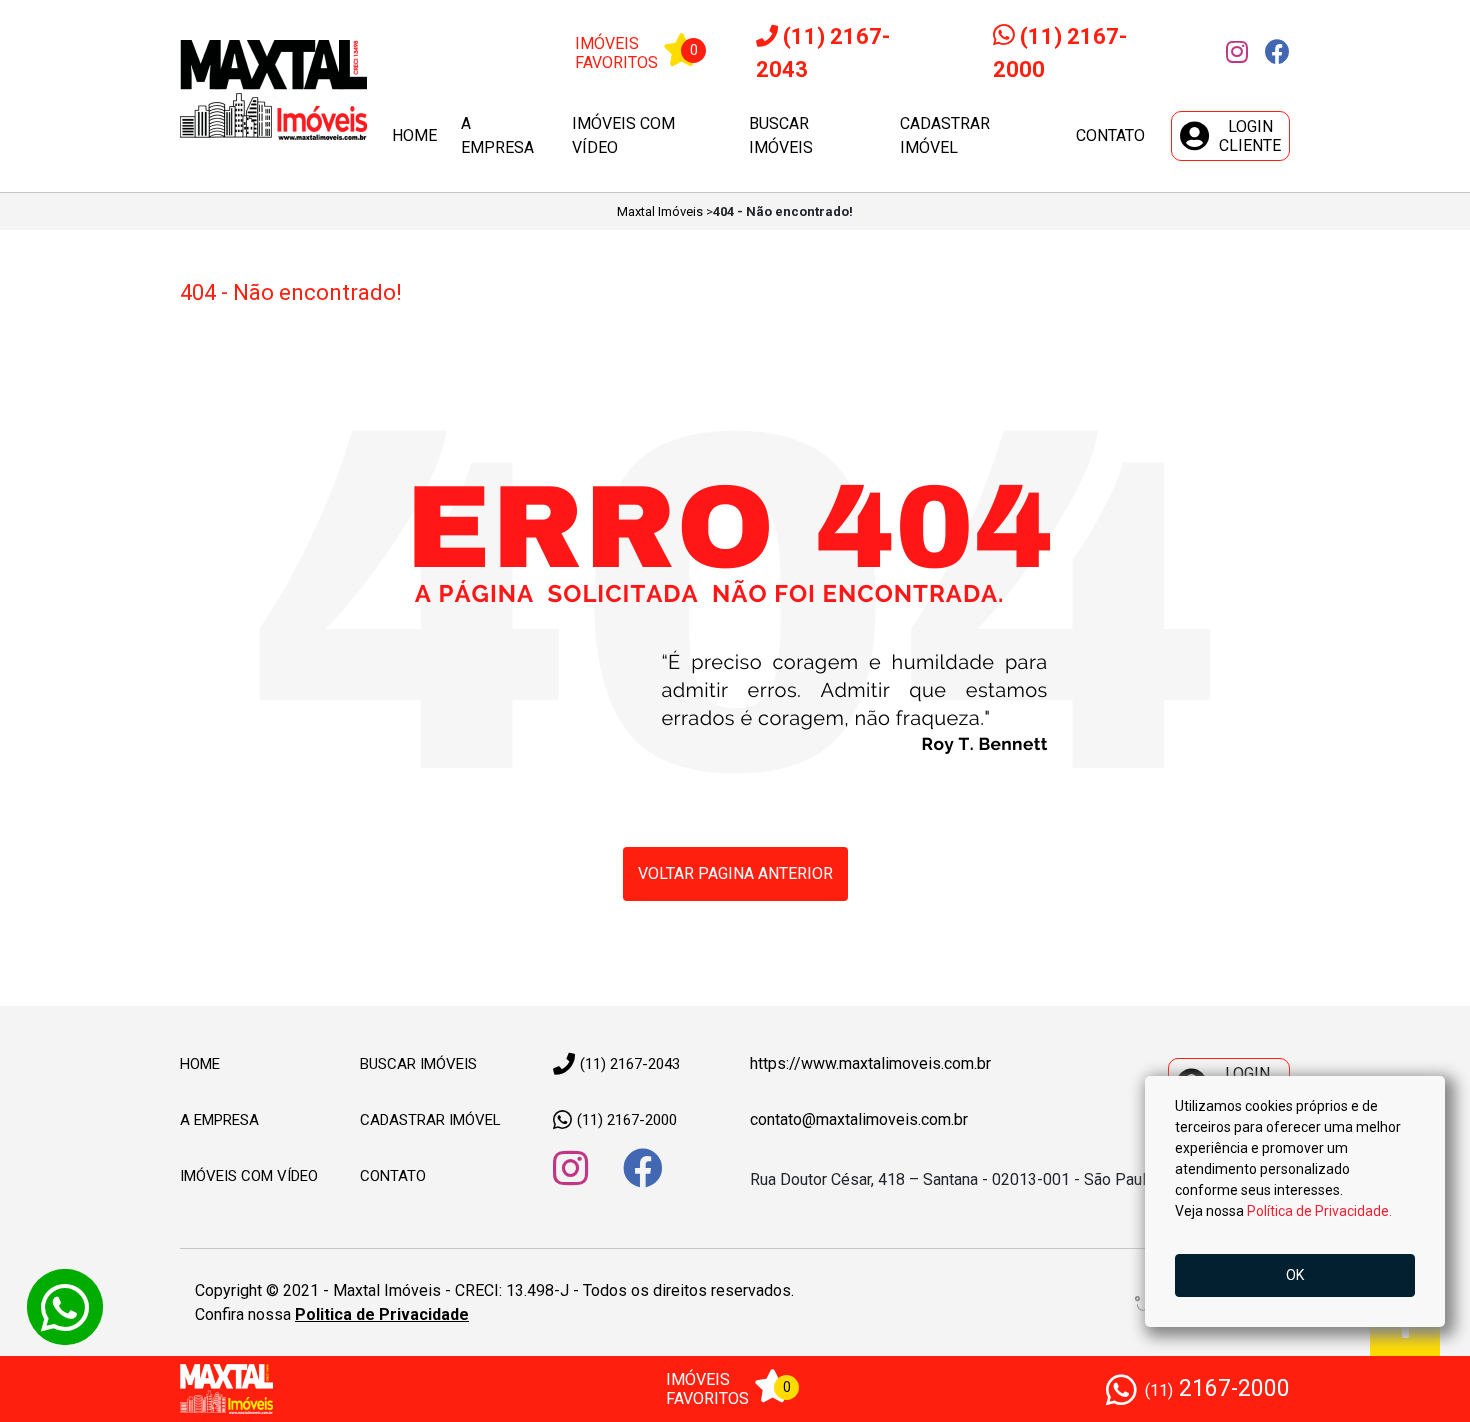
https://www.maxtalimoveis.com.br (870, 1063)
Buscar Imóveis (418, 1064)
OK (1295, 1275)
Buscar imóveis (781, 135)
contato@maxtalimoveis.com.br (859, 1119)
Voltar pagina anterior (735, 873)
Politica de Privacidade (382, 1314)
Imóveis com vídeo (623, 135)
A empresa (497, 135)
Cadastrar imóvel (945, 135)
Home (414, 135)
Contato (1110, 135)
